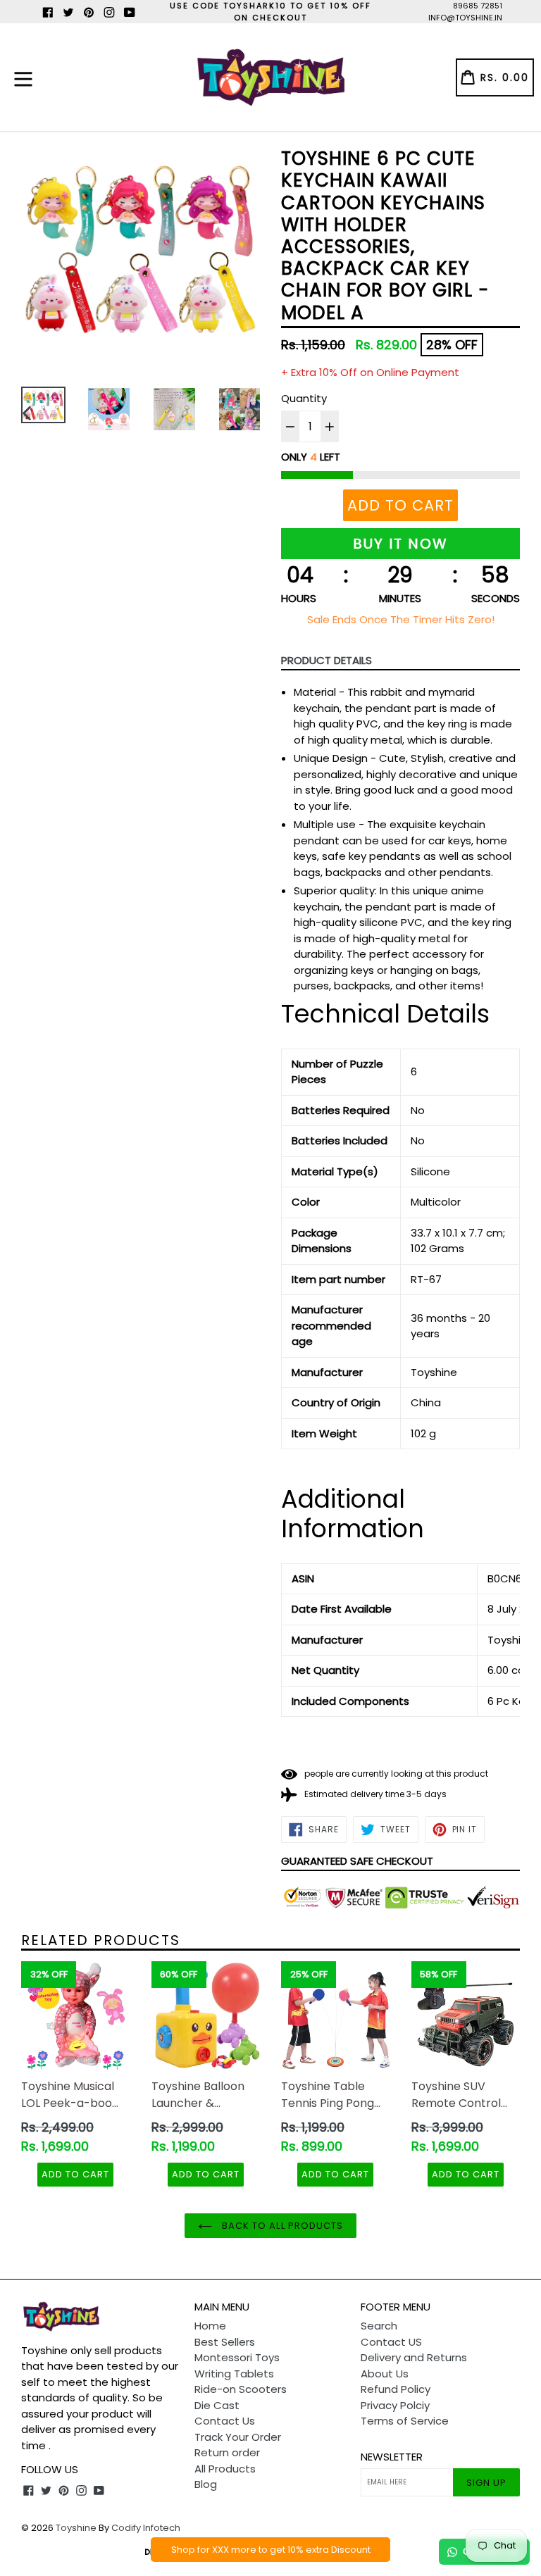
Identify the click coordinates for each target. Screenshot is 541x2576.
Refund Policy (396, 2389)
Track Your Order (238, 2437)
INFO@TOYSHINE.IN (465, 18)
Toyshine (76, 2528)
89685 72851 (478, 6)
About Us (385, 2374)
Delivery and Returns (414, 2357)
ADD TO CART (75, 2174)
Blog (206, 2484)
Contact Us (225, 2421)
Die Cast (217, 2405)
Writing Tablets (234, 2374)
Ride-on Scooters (241, 2389)
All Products (225, 2469)
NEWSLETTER (392, 2457)
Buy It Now (400, 544)
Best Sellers (225, 2342)
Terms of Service (405, 2421)
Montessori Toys (237, 2357)
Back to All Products (281, 2226)
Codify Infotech (146, 2528)
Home (210, 2326)
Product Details (327, 660)
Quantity (304, 398)
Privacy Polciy (395, 2405)
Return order (227, 2452)
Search (379, 2326)
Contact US (391, 2342)
